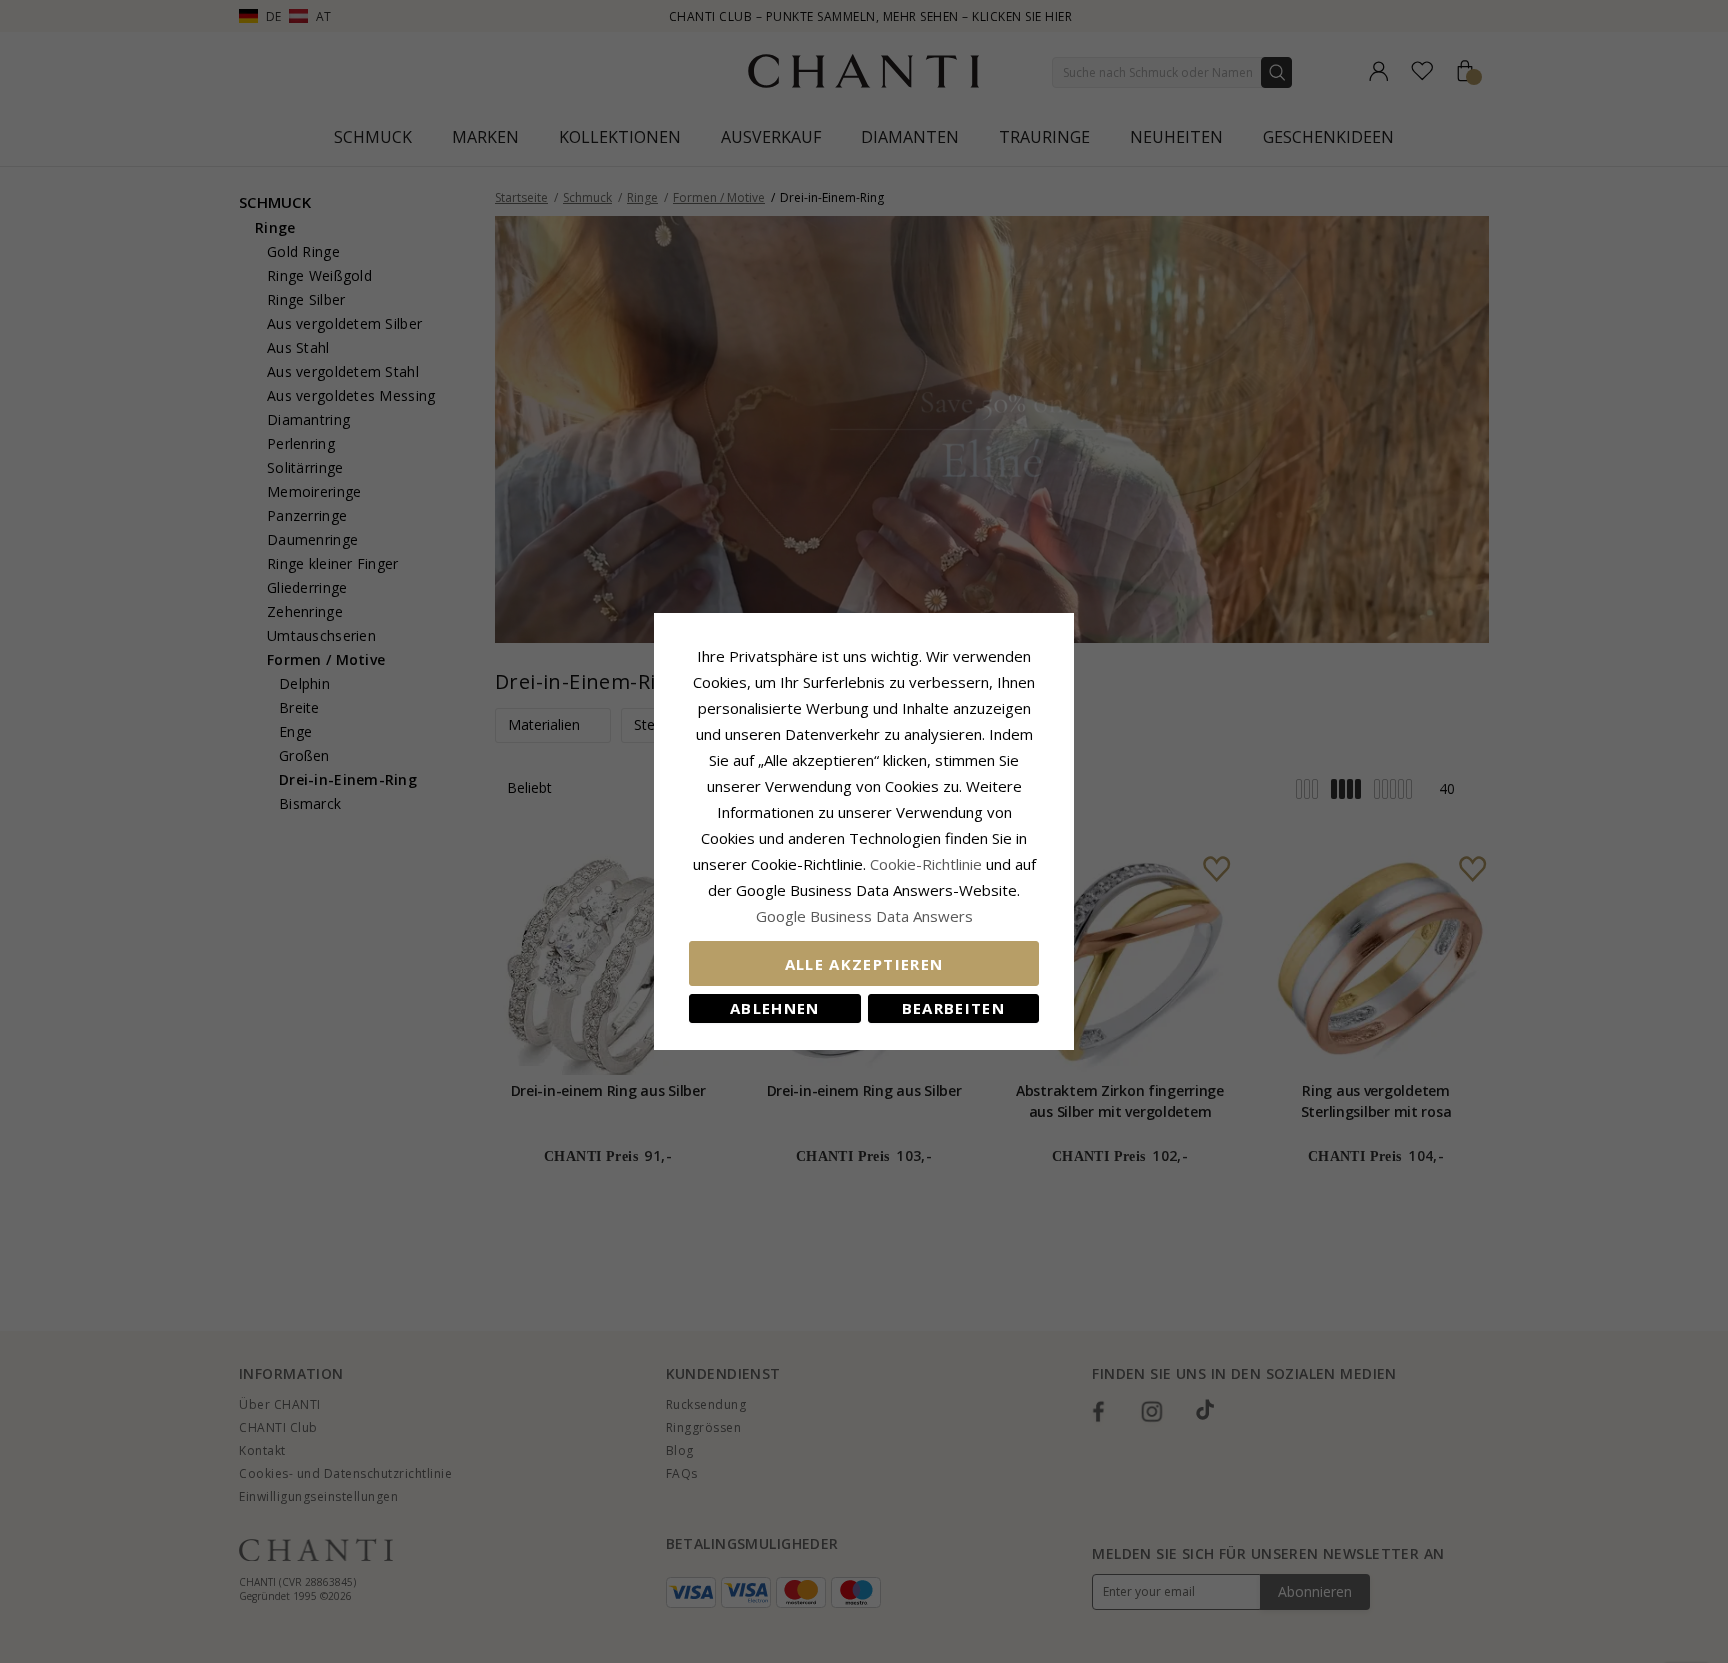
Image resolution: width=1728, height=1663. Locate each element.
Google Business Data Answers (864, 916)
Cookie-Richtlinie (926, 864)
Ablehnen (775, 1008)
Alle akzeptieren (864, 964)
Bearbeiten (954, 1008)
